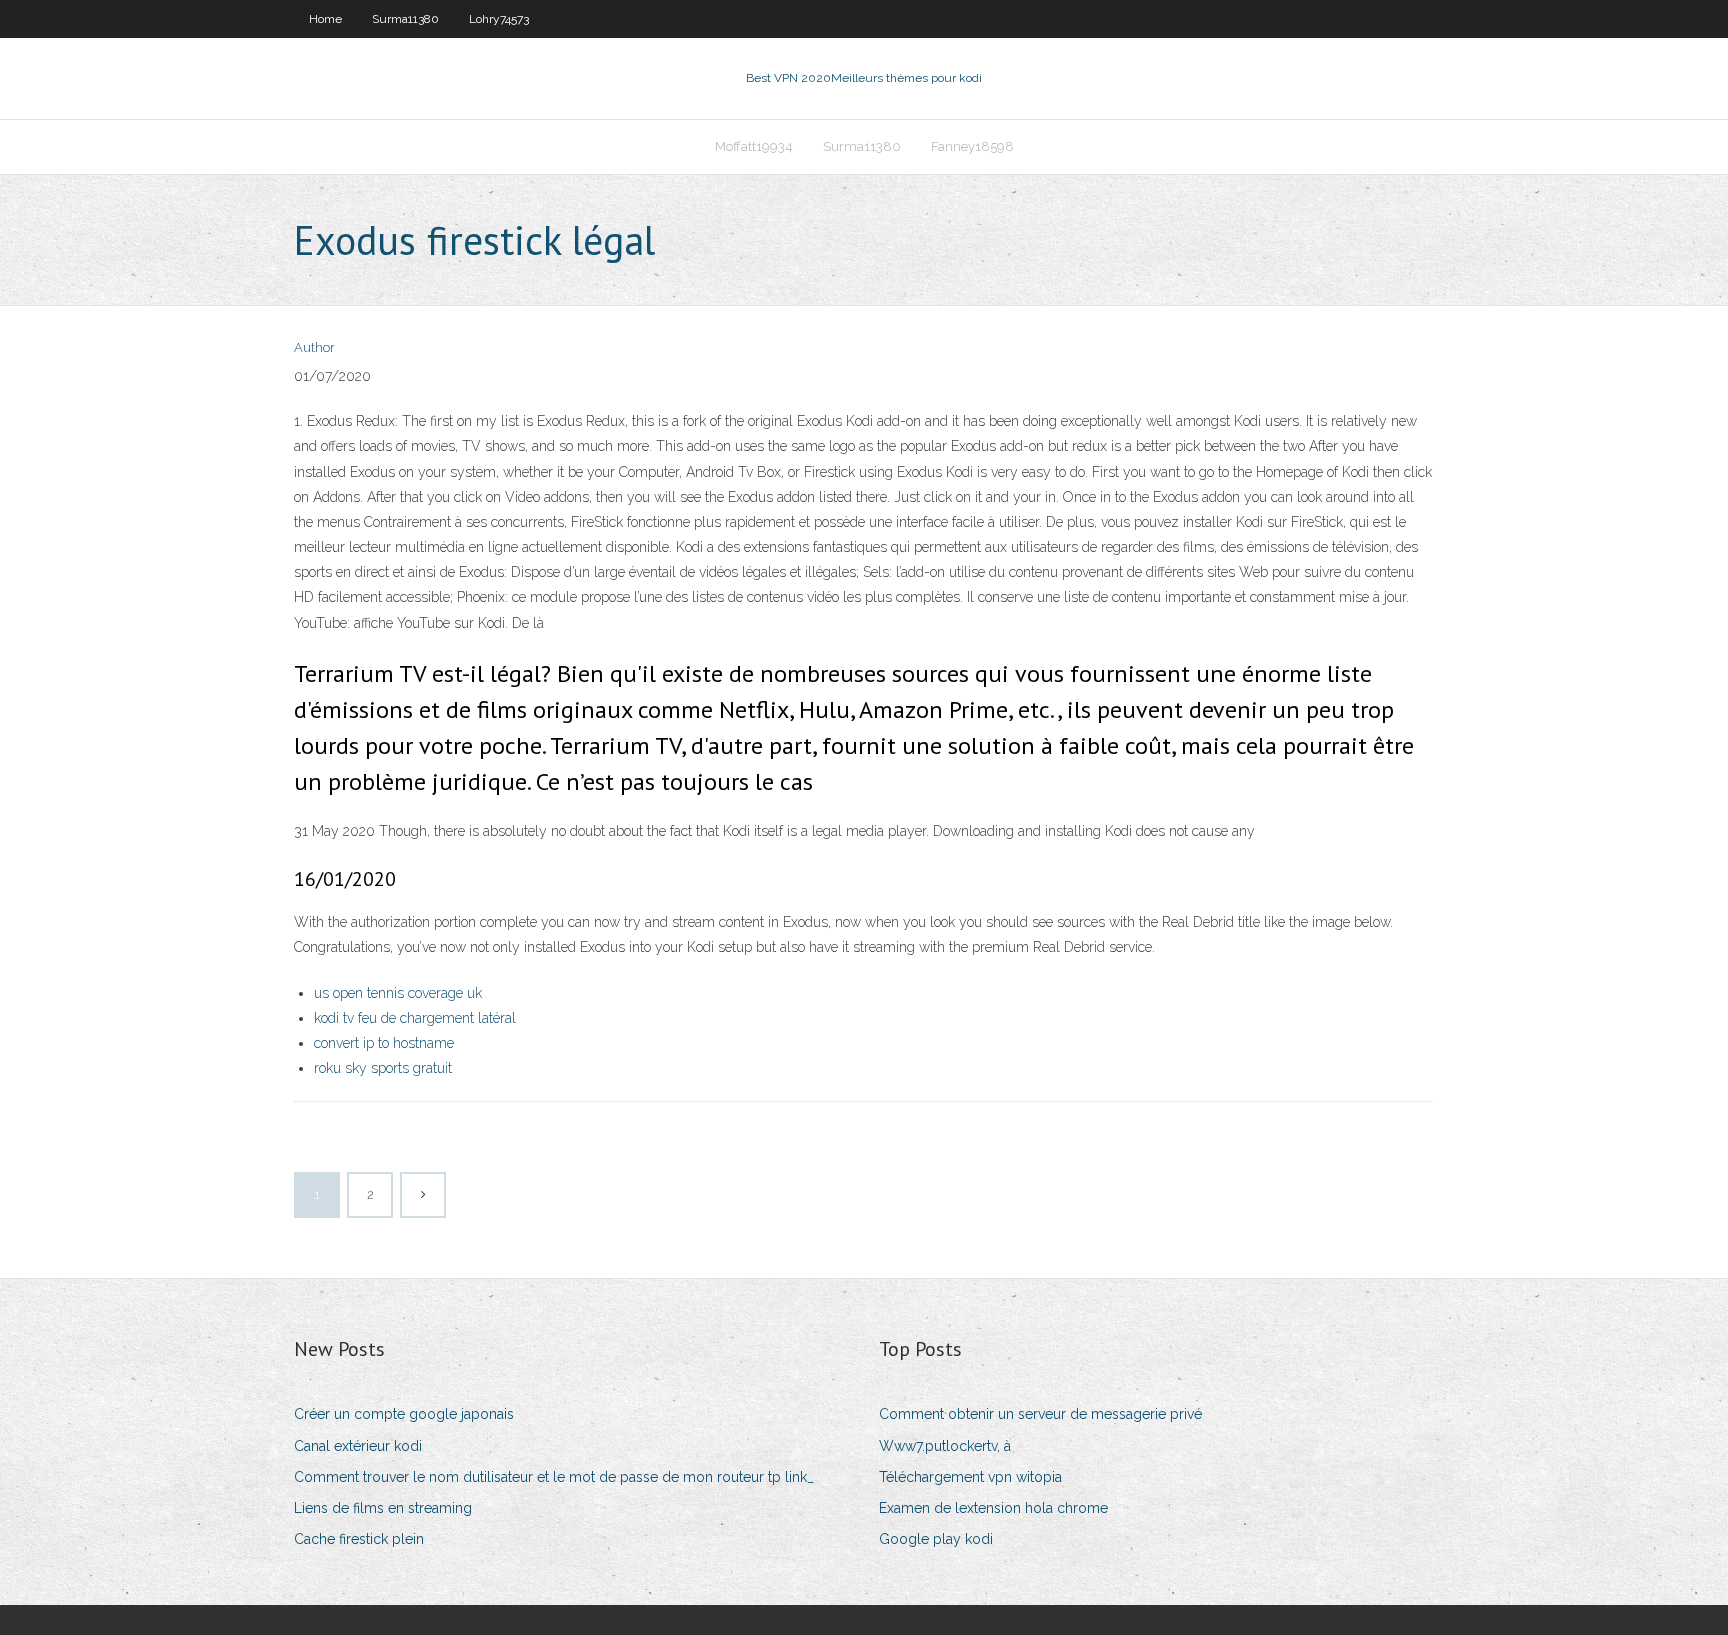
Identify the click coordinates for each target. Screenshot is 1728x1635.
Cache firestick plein (359, 1539)
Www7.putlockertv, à (945, 1446)
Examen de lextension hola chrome (993, 1508)
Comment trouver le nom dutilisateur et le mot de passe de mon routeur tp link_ (554, 1477)
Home (325, 19)
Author (314, 347)
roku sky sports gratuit (383, 1068)
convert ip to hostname (384, 1043)
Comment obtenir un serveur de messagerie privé (1040, 1414)
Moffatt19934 (754, 146)
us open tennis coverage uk (398, 993)
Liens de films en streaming (383, 1508)
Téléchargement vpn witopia (970, 1477)
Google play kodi (936, 1539)
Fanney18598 (972, 146)
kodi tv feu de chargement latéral (415, 1018)
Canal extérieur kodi (358, 1446)
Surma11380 (405, 19)
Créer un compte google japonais (404, 1414)
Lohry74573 (499, 19)
